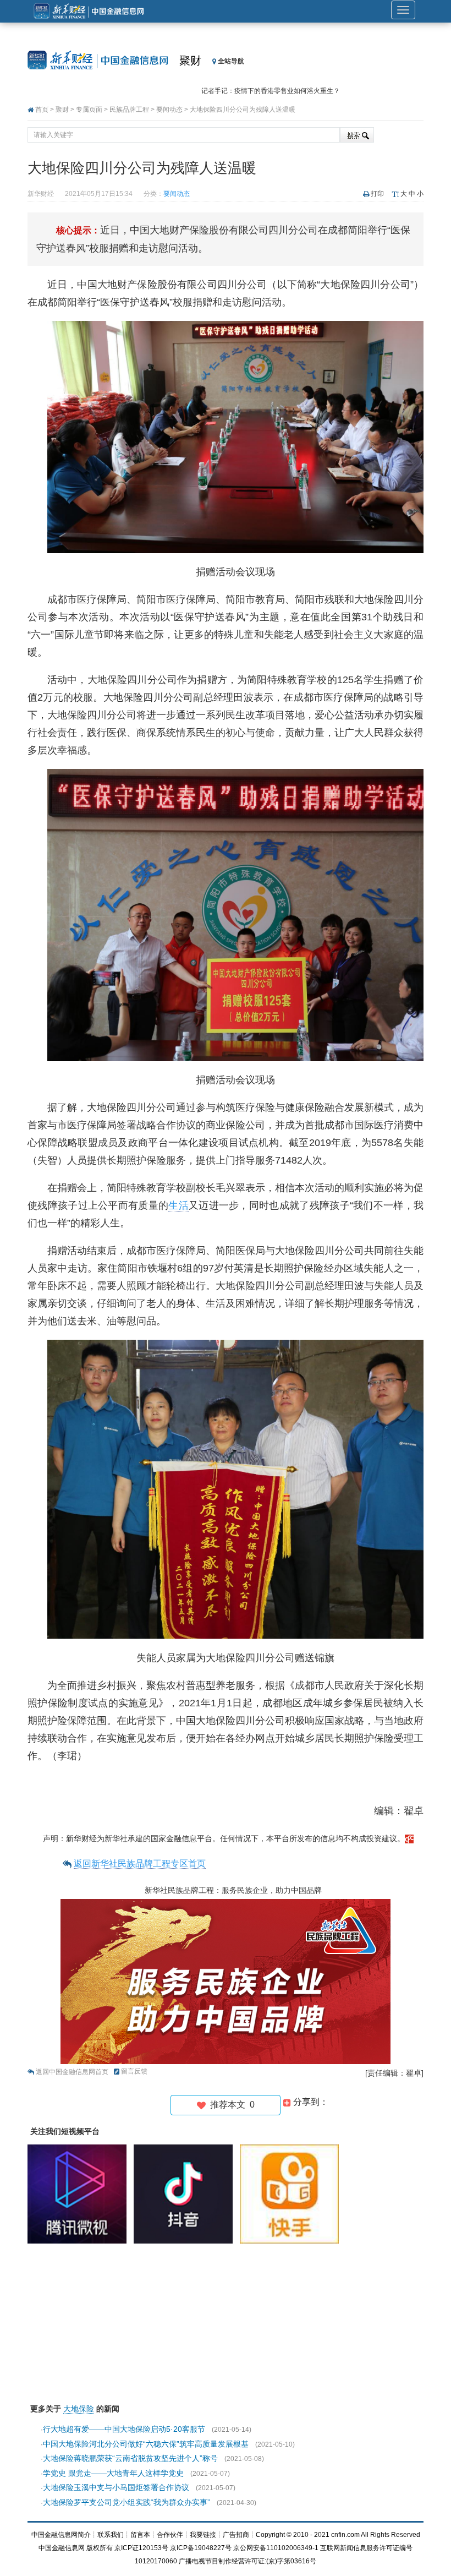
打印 (377, 194)
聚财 (190, 61)
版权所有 (100, 2548)
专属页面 (89, 110)
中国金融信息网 (62, 2548)
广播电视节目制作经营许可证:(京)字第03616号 (248, 2561)
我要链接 (203, 2535)
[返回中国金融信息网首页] (409, 1838)
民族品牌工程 (129, 110)
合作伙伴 (170, 2535)
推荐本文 (230, 2105)
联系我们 (111, 2535)
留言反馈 (134, 2071)
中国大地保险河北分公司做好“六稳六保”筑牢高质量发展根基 (146, 2444)
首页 (42, 110)
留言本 (140, 2535)
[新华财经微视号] (80, 2193)
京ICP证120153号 (141, 2548)
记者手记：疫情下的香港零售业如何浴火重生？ (271, 84)
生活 (178, 1205)
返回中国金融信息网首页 (72, 2072)
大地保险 (79, 2409)
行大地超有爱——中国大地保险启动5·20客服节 (124, 2429)
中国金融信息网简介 (61, 2535)
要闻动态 (169, 110)
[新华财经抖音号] (186, 2193)
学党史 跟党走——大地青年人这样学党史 (113, 2473)
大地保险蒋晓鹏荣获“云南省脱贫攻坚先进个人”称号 (130, 2458)
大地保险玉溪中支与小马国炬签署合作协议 (116, 2487)
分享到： (310, 2102)
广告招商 (236, 2535)
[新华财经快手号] (292, 2193)
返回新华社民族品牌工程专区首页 (140, 1863)
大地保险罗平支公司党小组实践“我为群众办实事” (127, 2502)
